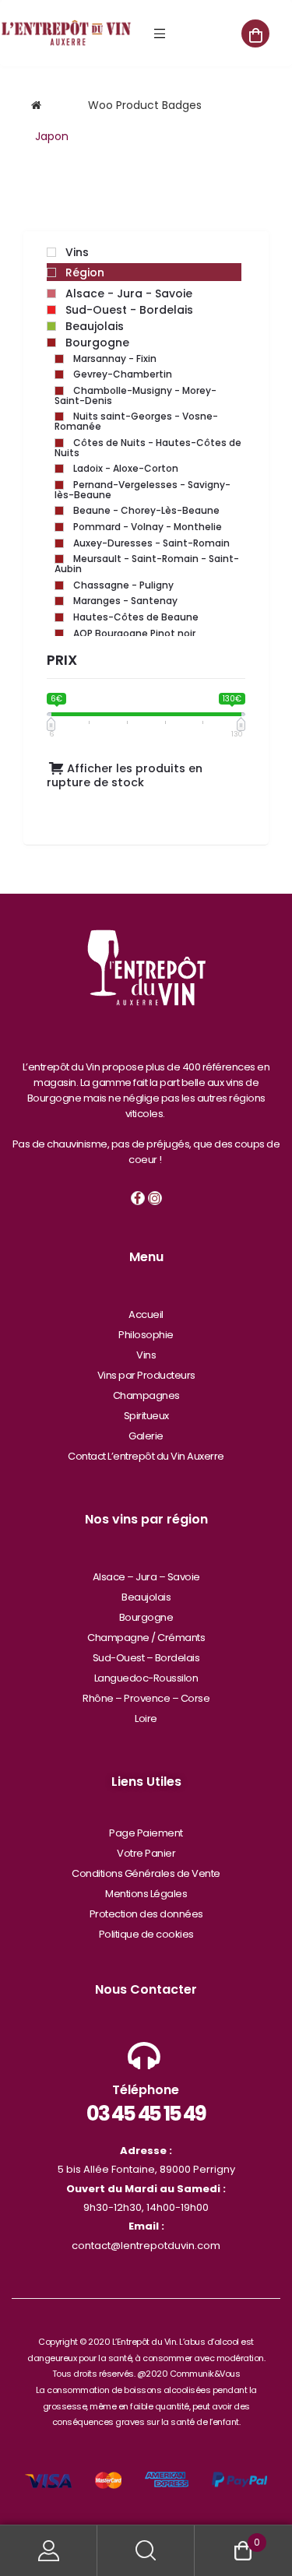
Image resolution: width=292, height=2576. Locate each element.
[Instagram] (155, 1198)
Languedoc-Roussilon (146, 1678)
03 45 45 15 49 (146, 2114)
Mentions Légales (146, 1894)
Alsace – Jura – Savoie (146, 1577)
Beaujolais (146, 1597)
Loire (146, 1719)
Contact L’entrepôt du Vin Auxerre (146, 1456)
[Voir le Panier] (255, 33)
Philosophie (146, 1335)
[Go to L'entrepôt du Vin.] (36, 105)
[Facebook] (138, 1198)
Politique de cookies (146, 1934)
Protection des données (146, 1914)
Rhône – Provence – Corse (146, 1698)
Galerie (146, 1436)
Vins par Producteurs (146, 1375)
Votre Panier (146, 1853)
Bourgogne (146, 1617)
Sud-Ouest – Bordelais (146, 1658)
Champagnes (146, 1395)
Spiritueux (146, 1416)
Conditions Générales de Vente (146, 1873)
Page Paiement (146, 1833)
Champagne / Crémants (146, 1638)
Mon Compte (49, 2551)
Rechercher (146, 2551)
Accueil (146, 1314)
